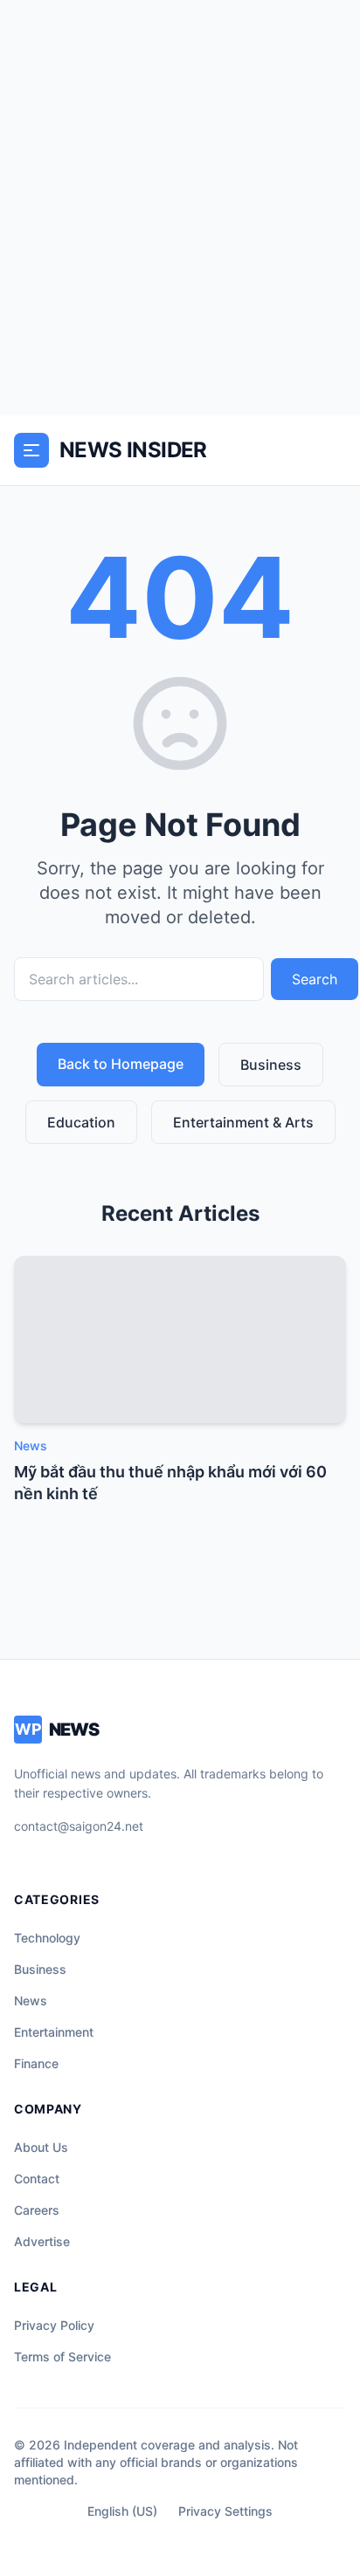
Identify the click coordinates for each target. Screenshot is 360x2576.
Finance (36, 2063)
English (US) (122, 2511)
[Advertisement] (180, 208)
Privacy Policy (54, 2325)
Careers (37, 2210)
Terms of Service (62, 2357)
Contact (37, 2179)
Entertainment (54, 2032)
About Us (41, 2147)
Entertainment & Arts (243, 1122)
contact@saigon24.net (79, 1826)
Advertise (42, 2241)
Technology (47, 1938)
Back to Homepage (121, 1064)
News (31, 2001)
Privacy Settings (225, 2511)
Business (271, 1065)
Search (315, 979)
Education (81, 1122)
